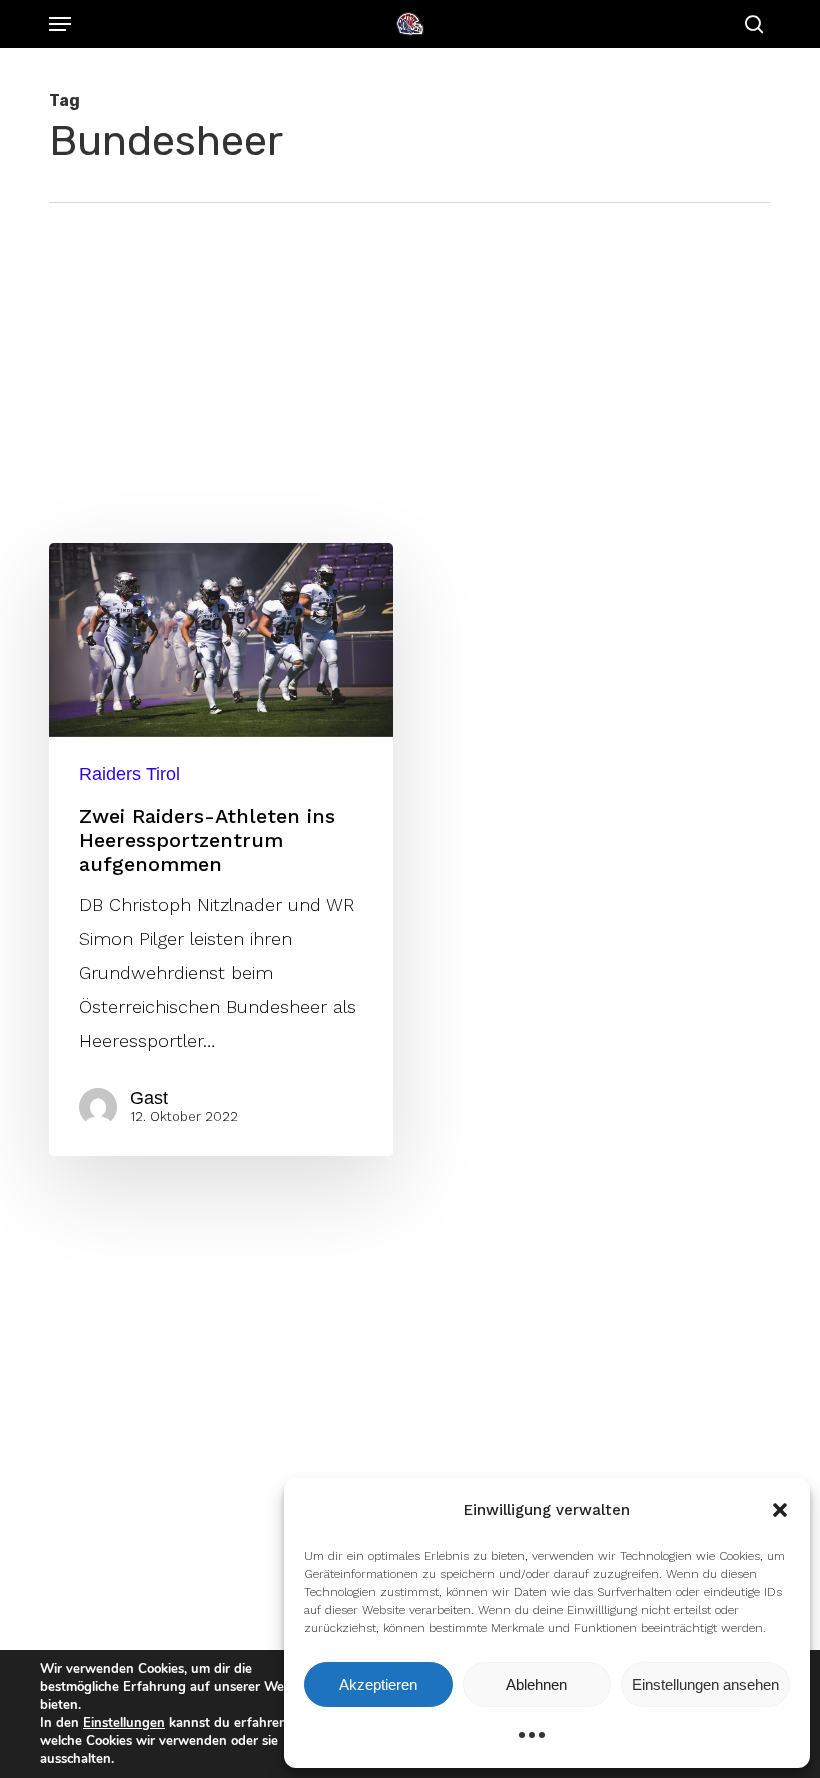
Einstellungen (124, 1723)
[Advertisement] (410, 353)
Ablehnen (536, 1684)
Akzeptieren (378, 1684)
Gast (149, 1098)
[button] (780, 1510)
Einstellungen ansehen (705, 1684)
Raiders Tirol (129, 774)
